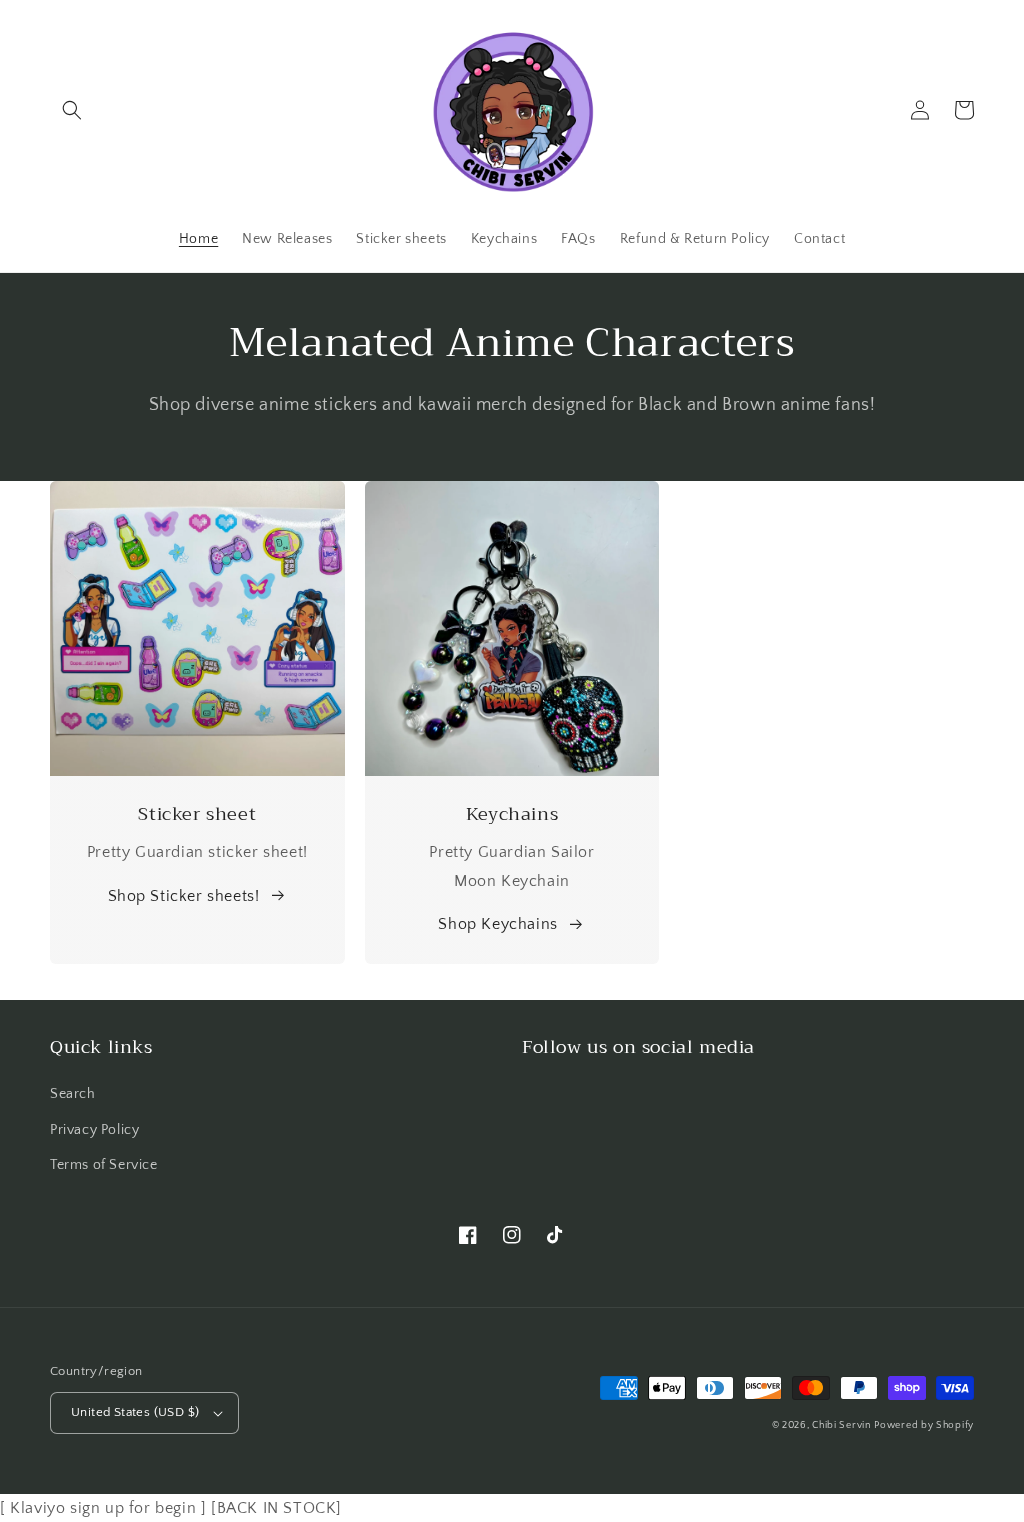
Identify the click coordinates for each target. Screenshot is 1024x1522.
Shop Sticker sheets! (184, 896)
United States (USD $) (135, 1412)
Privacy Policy (94, 1130)
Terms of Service (104, 1165)
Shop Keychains (497, 924)
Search (73, 1094)
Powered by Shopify (924, 1425)
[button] (72, 110)
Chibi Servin (841, 1425)
